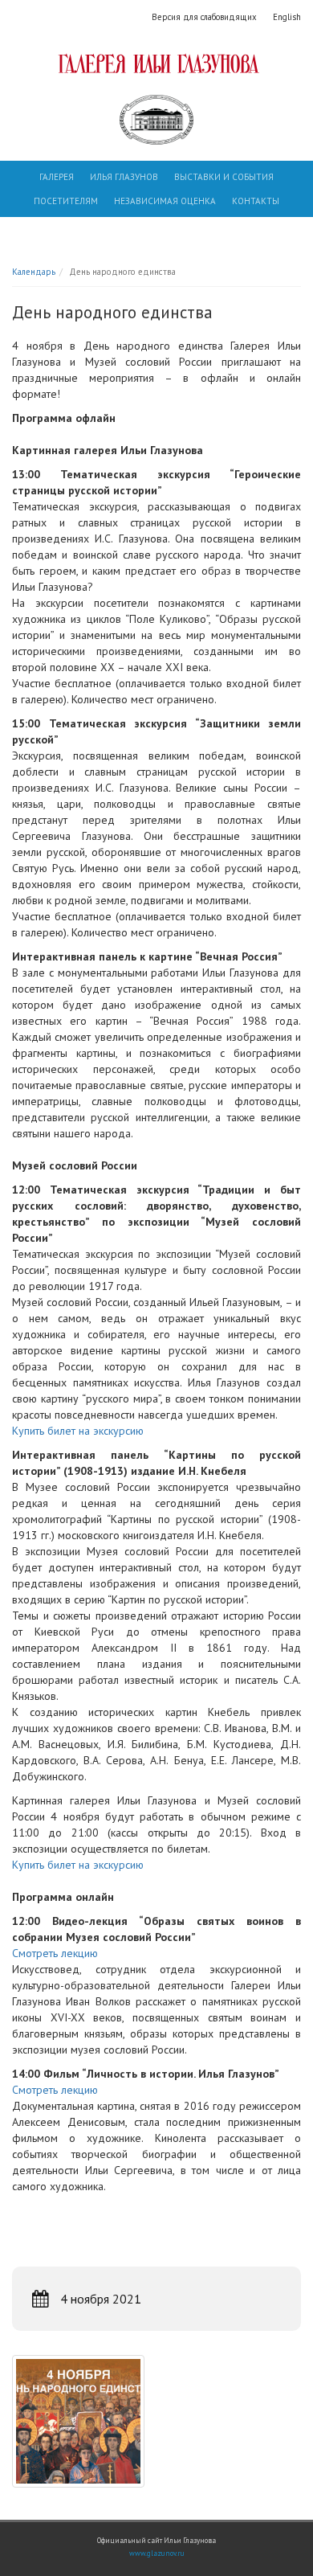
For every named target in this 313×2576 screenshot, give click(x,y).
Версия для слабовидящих (204, 17)
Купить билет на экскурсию (78, 1431)
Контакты (256, 201)
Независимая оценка (165, 201)
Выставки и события (224, 177)
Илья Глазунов (124, 177)
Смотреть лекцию (55, 1953)
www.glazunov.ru (157, 2553)
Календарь (34, 272)
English (287, 17)
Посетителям (66, 201)
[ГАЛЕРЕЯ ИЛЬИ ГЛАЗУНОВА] (156, 63)
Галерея (57, 177)
